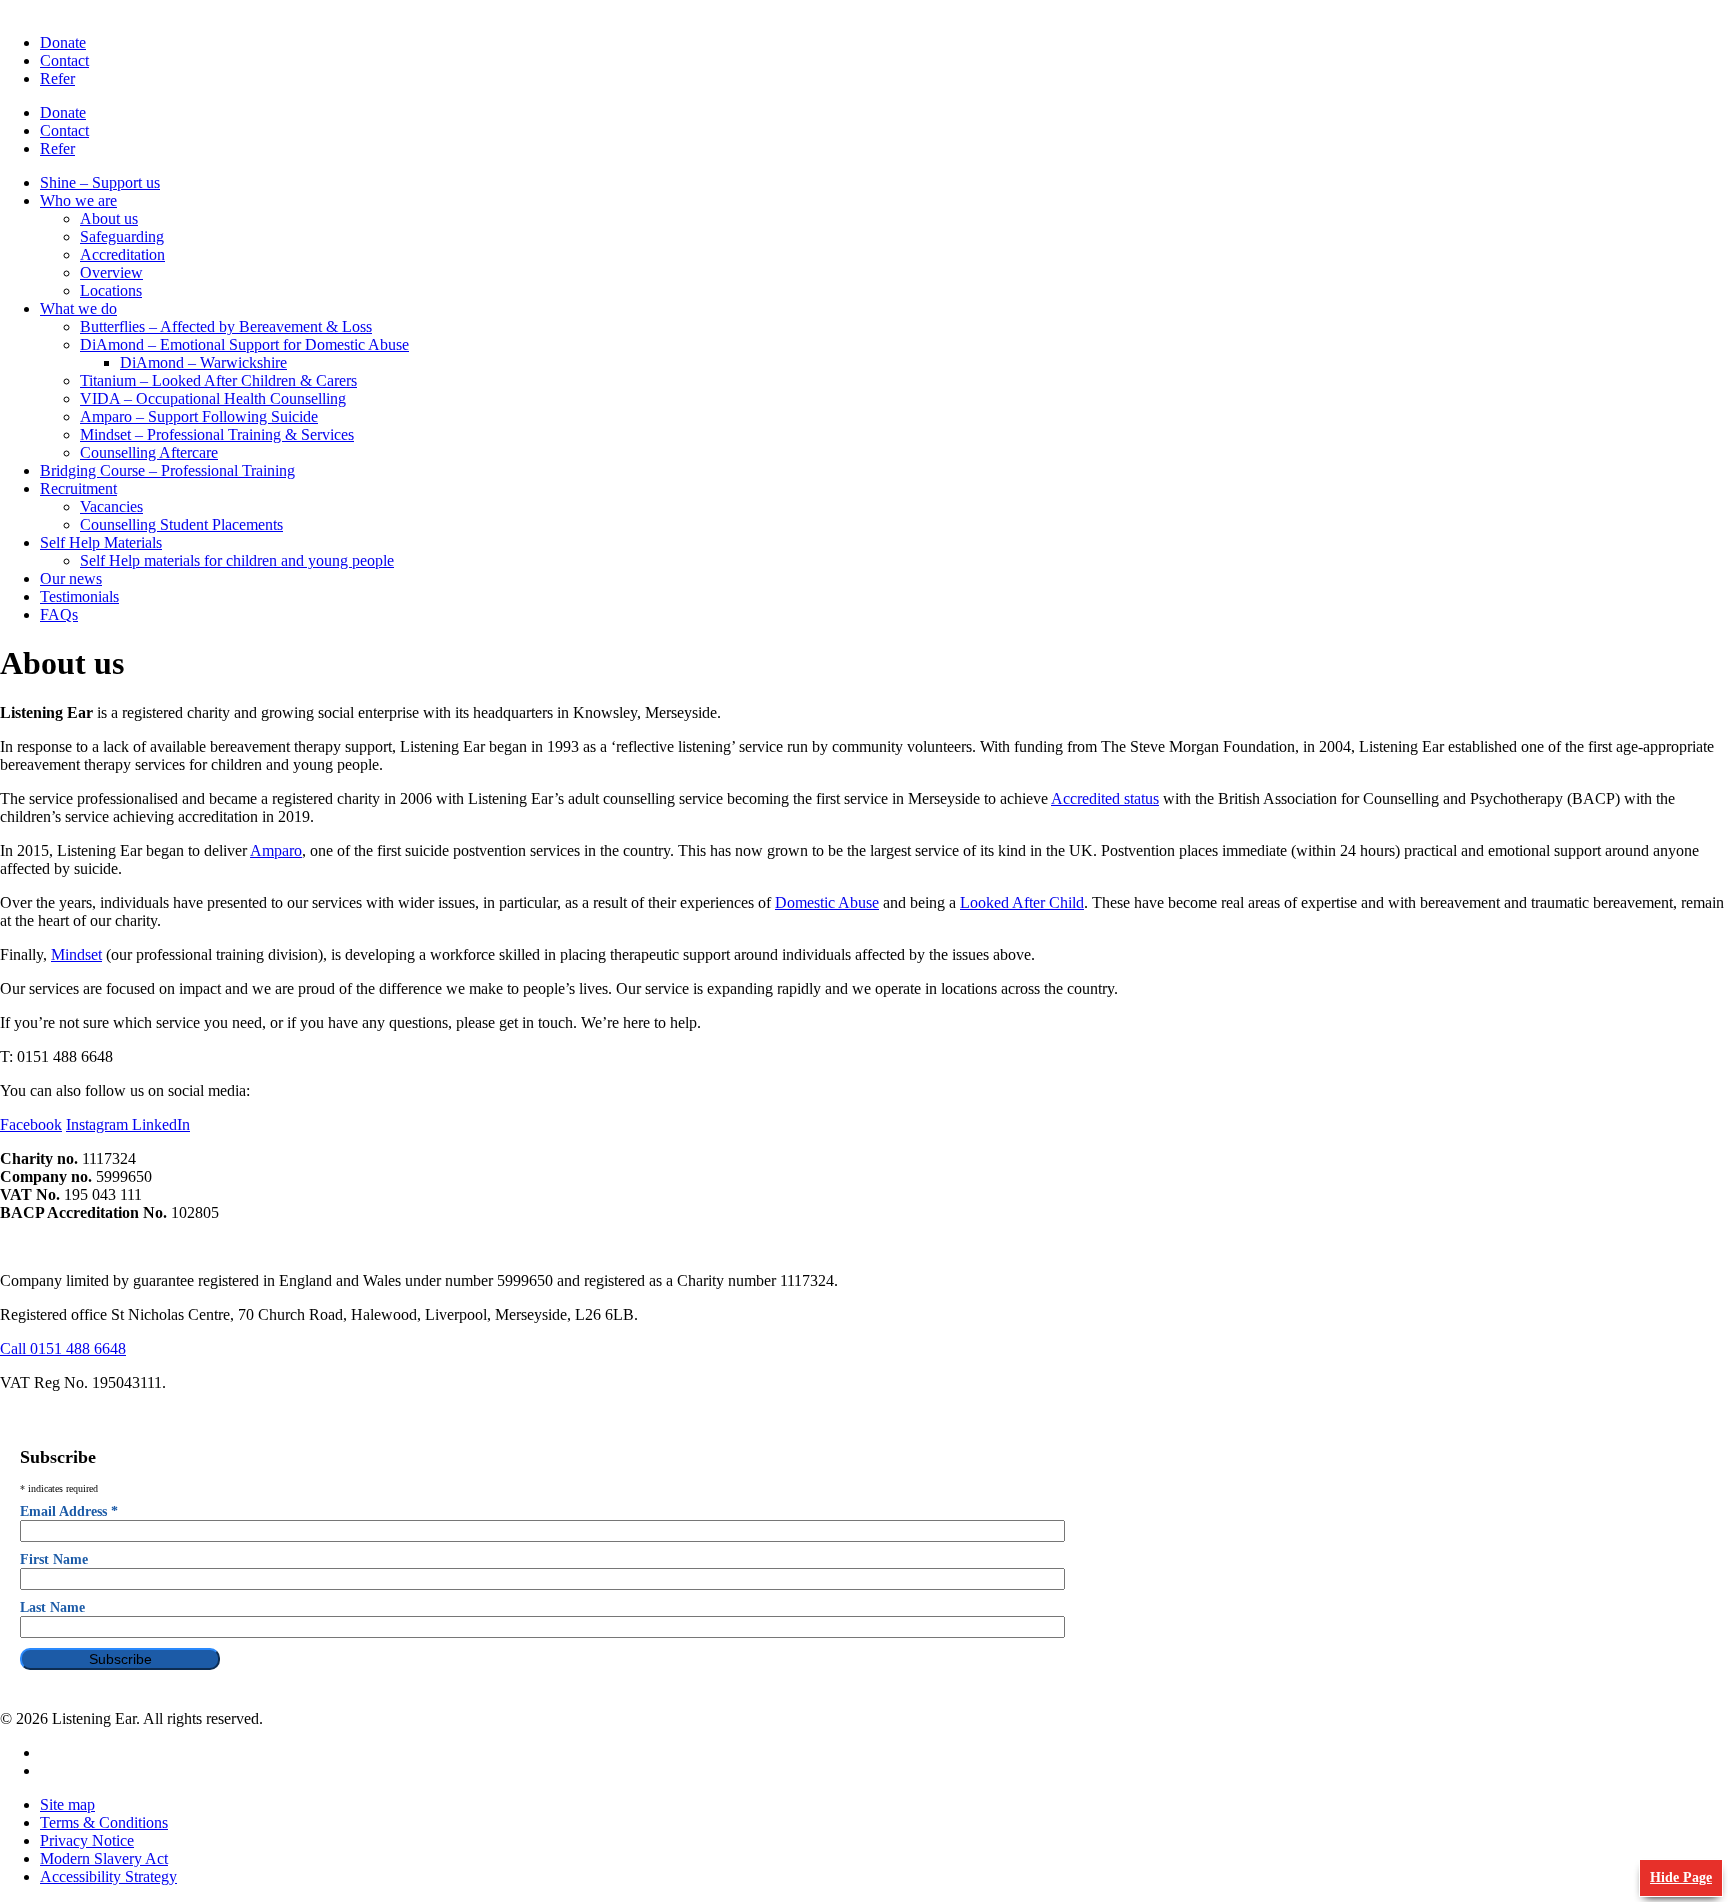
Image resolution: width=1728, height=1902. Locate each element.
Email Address (69, 1511)
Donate (63, 42)
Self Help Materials (101, 542)
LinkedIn (161, 1124)
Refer (57, 78)
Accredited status (1105, 798)
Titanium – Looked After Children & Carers (218, 380)
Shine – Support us (100, 182)
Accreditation (122, 254)
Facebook (31, 1124)
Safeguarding (122, 236)
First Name (54, 1559)
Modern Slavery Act (104, 1858)
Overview (111, 272)
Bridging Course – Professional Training (167, 470)
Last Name (52, 1607)
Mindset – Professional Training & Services (217, 434)
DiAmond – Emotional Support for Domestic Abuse (244, 344)
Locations (111, 290)
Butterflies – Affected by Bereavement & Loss (226, 326)
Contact (64, 60)
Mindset (76, 954)
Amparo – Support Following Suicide (199, 416)
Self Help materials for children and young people (237, 560)
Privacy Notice (87, 1840)
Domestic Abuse (827, 902)
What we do (78, 308)
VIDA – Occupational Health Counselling (213, 398)
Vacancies (111, 506)
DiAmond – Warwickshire (203, 362)
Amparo (276, 850)
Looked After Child (1022, 902)
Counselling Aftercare (149, 452)
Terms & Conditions (104, 1822)
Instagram (99, 1124)
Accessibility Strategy (108, 1876)
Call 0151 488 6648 (63, 1348)
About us (109, 218)
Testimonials (79, 596)
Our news (71, 578)
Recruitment (78, 488)
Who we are (78, 200)
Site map (67, 1804)
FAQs (59, 614)
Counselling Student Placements (181, 524)
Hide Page (1681, 1877)
